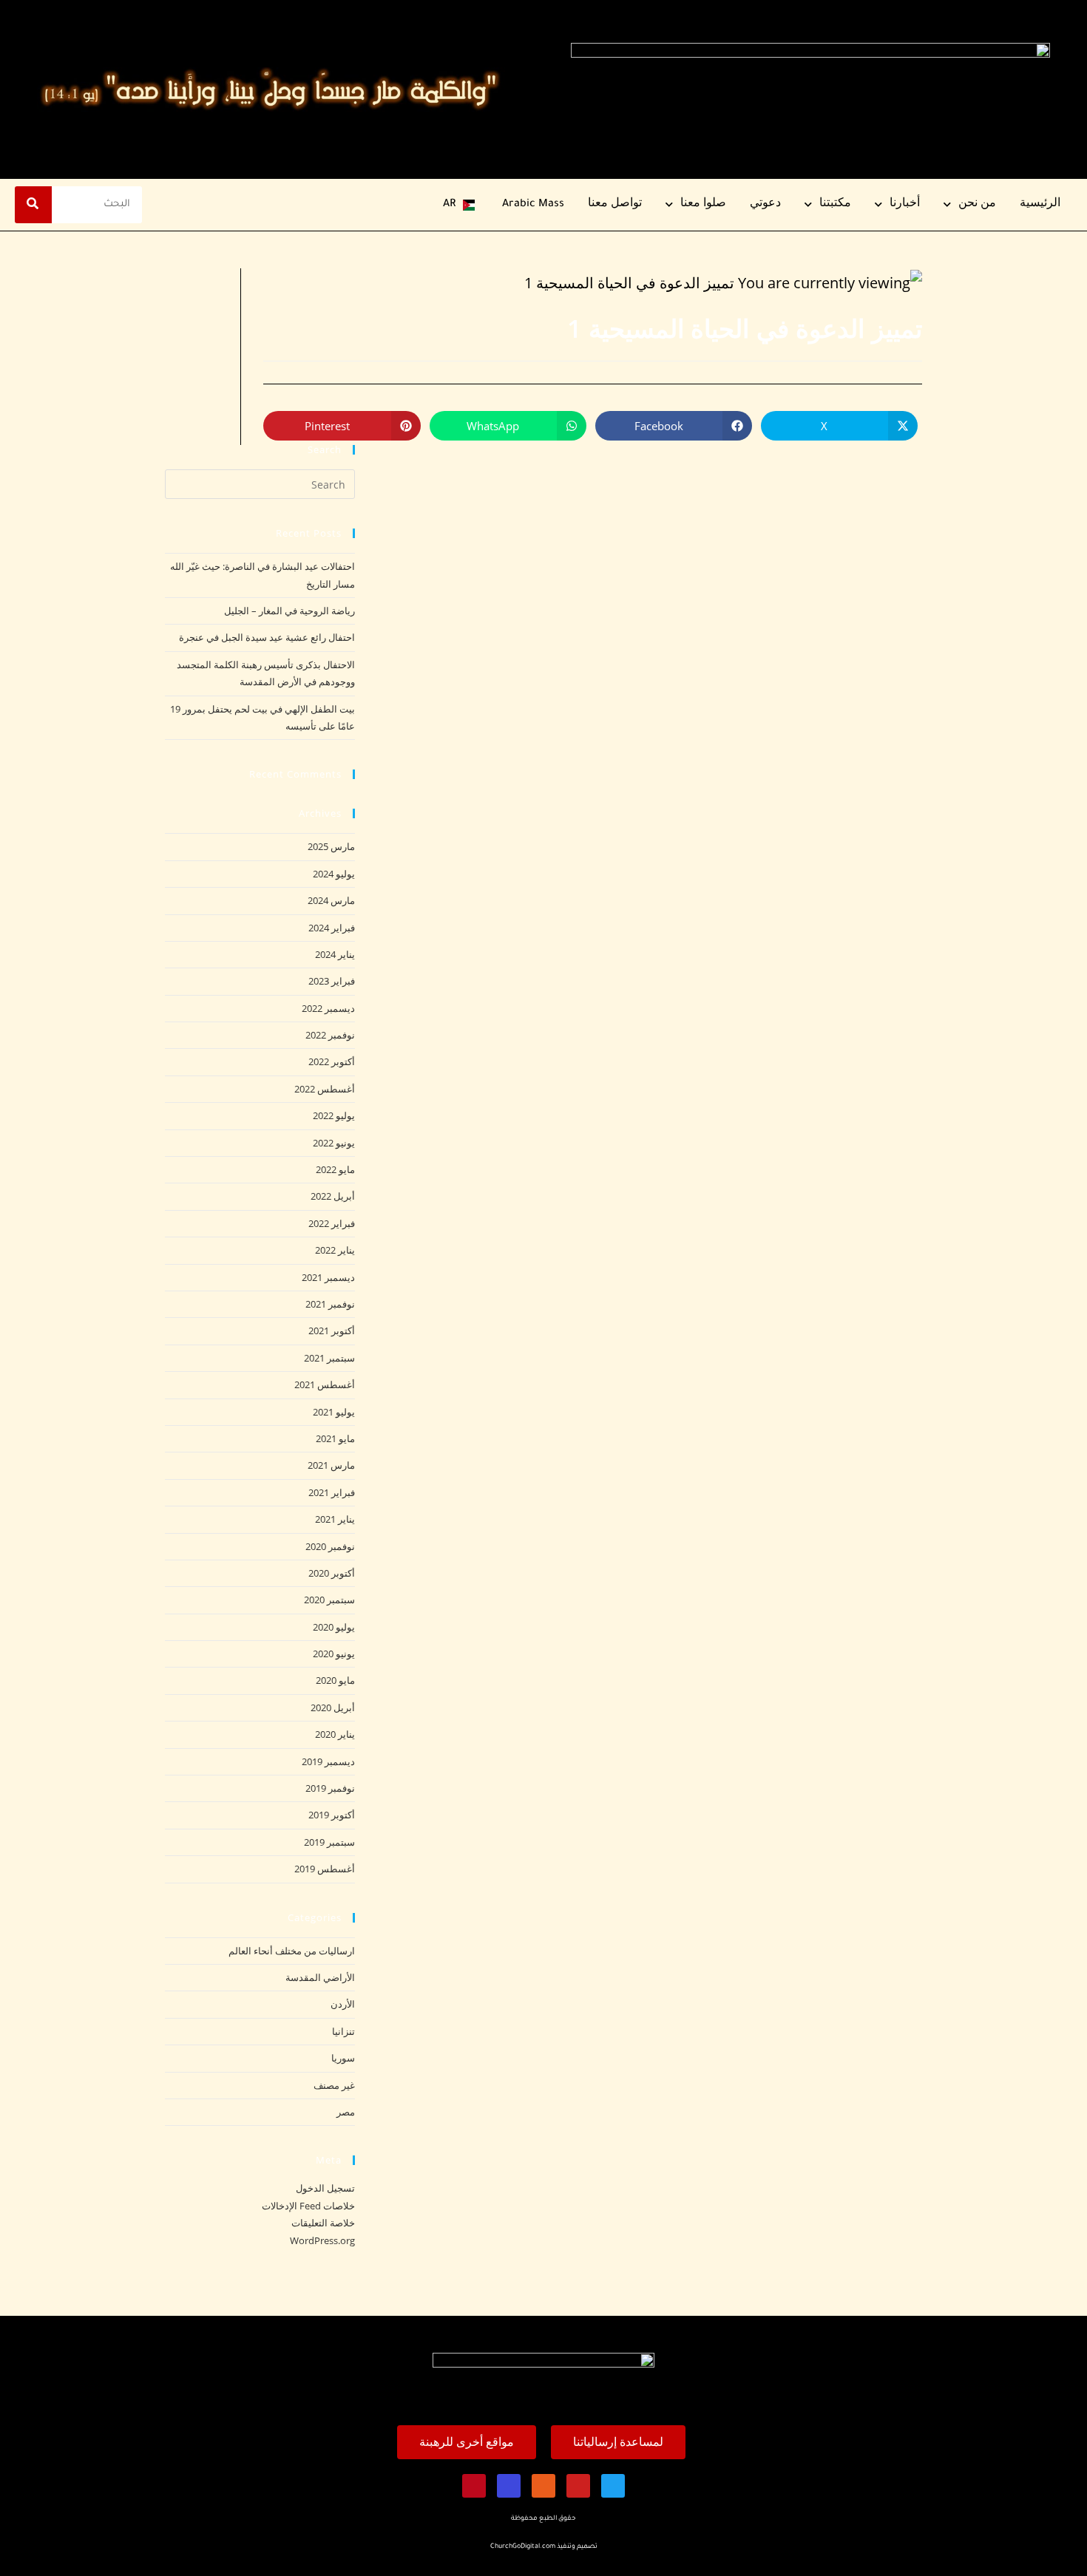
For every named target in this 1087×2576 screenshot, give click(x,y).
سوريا (343, 2058)
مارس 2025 (331, 846)
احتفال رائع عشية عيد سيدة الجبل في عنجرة (267, 637)
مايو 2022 (335, 1169)
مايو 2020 (335, 1680)
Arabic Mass (533, 205)
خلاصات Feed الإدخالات (308, 2206)
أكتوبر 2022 (332, 1061)
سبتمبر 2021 (329, 1358)
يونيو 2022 (334, 1143)
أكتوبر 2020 (332, 1573)
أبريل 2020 (333, 1707)
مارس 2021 (331, 1465)
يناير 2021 (335, 1519)
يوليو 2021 (334, 1412)
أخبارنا (905, 205)
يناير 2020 (335, 1734)
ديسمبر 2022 (328, 1008)
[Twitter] (613, 2486)
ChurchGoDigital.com (523, 2547)
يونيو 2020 (334, 1654)
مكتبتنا (835, 205)
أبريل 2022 (333, 1196)
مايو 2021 (335, 1438)
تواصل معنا (615, 205)
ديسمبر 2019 (328, 1761)
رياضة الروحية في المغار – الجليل (289, 611)
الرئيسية (1040, 205)
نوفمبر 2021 (330, 1304)
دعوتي (765, 205)
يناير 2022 (335, 1250)
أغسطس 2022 (325, 1089)
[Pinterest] (474, 2486)
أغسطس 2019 (325, 1869)
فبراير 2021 (332, 1492)
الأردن (343, 2004)
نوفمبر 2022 (330, 1035)
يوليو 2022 (334, 1115)
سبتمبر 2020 (329, 1600)
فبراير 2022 (332, 1223)
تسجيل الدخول (325, 2188)
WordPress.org (322, 2240)
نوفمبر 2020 (330, 1546)
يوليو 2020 (334, 1627)
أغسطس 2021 (325, 1384)
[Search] (33, 205)
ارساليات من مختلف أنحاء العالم (292, 1951)
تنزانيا (343, 2031)
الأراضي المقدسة (320, 1977)
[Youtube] (578, 2486)
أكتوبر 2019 (332, 1815)
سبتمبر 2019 (329, 1842)
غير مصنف (334, 2085)
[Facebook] (509, 2486)
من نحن (977, 205)
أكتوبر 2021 (332, 1331)
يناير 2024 (335, 954)
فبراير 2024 (332, 928)
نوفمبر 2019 (330, 1788)
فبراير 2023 (332, 981)
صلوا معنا (703, 205)
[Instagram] (543, 2486)
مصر (346, 2112)
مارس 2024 (331, 900)
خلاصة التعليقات (323, 2223)
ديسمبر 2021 (328, 1277)
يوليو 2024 (334, 874)
